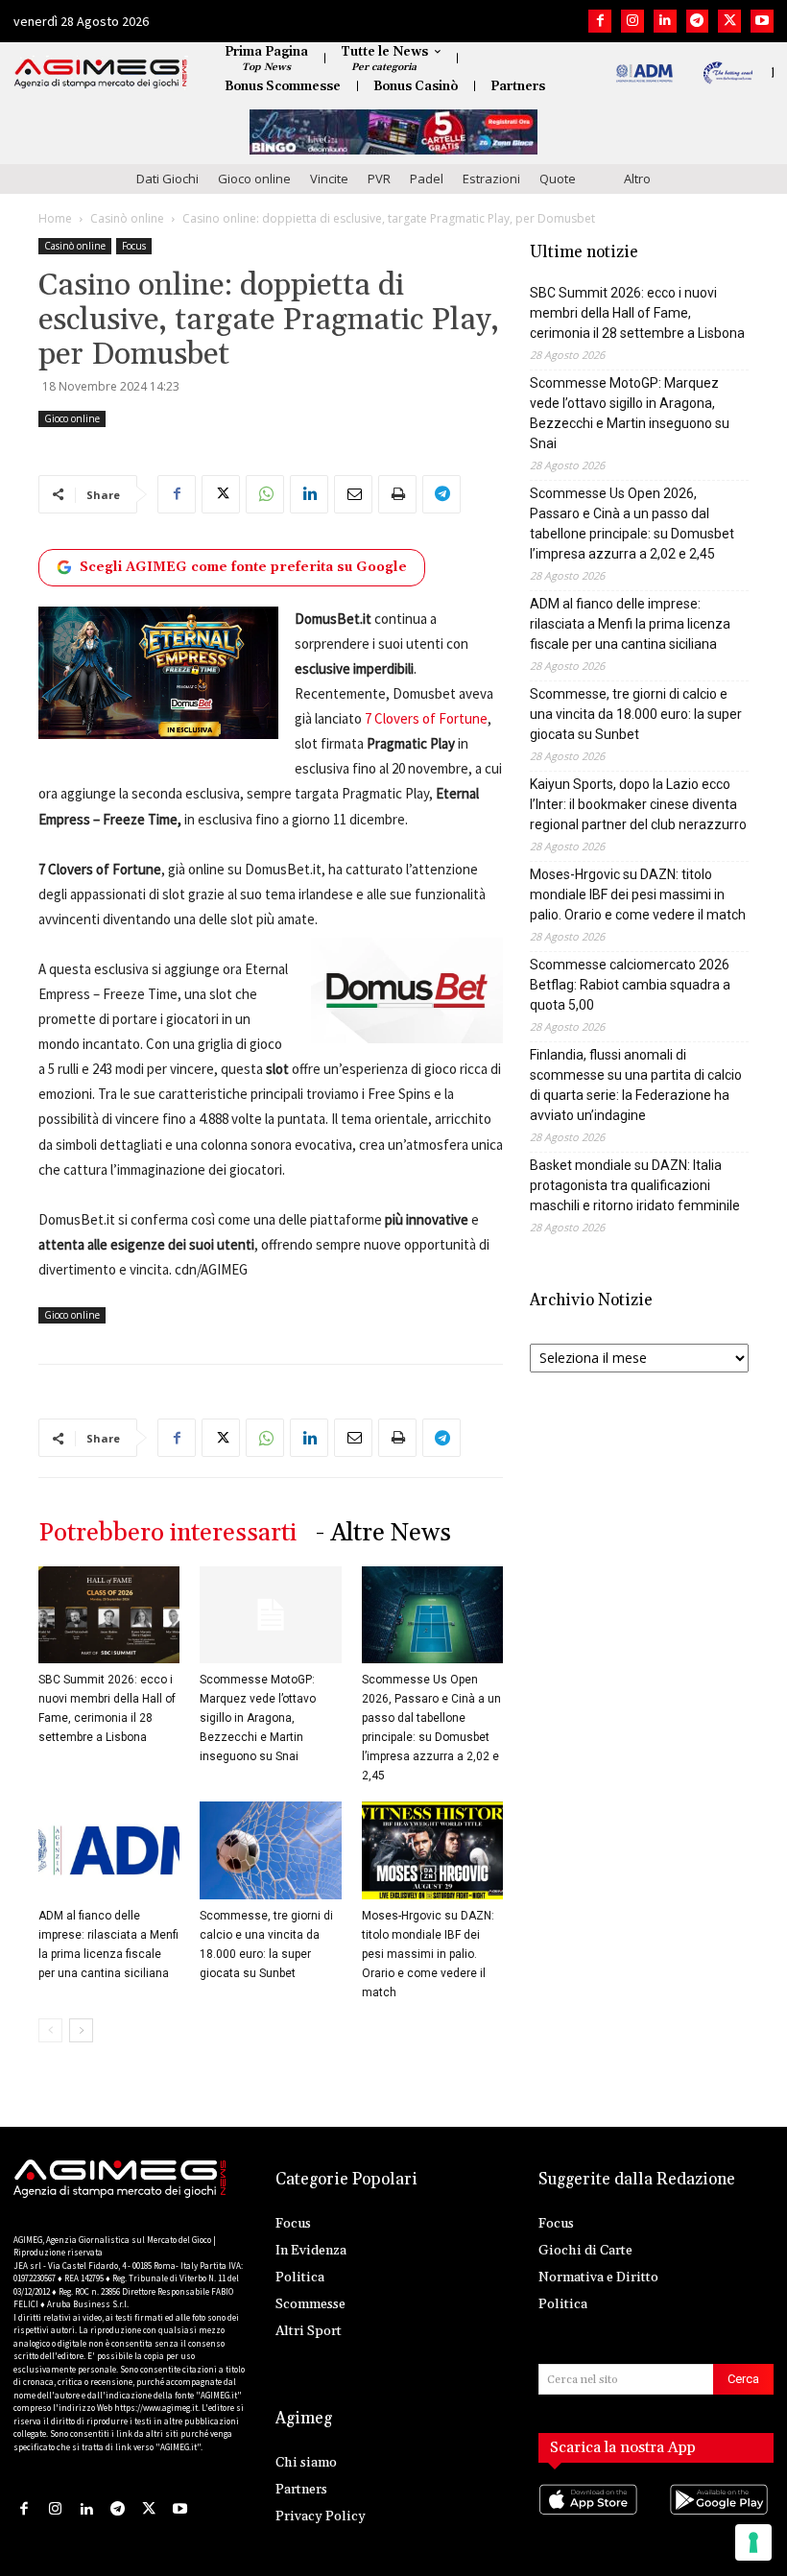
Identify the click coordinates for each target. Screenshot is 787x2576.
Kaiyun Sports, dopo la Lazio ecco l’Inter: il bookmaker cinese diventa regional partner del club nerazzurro (638, 804)
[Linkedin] (665, 21)
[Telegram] (698, 21)
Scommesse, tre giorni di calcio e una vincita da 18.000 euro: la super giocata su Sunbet (636, 714)
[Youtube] (762, 21)
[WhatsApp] (265, 494)
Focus (134, 246)
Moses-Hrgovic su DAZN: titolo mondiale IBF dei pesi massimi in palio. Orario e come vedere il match (428, 1954)
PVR (379, 179)
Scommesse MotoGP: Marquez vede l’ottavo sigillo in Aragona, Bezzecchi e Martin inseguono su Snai (258, 1718)
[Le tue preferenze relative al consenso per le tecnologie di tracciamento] (753, 2542)
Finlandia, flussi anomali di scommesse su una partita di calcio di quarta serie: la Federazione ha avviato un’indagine (636, 1085)
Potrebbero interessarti (167, 1533)
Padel (427, 179)
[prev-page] (50, 2030)
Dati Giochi (167, 179)
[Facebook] (600, 21)
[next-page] (81, 2030)
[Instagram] (632, 21)
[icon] (591, 2519)
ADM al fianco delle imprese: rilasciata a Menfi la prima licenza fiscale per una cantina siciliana (630, 624)
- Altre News (383, 1533)
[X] (729, 21)
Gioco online (254, 179)
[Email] (353, 494)
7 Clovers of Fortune (426, 718)
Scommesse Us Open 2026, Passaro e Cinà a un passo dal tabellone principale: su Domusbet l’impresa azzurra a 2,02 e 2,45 (632, 524)
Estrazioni (491, 179)
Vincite (329, 179)
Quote (558, 179)
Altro (637, 179)
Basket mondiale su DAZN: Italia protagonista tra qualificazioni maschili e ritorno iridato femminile (635, 1185)
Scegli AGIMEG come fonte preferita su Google (243, 567)
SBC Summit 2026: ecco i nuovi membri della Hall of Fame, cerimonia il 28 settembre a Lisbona (637, 313)
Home (55, 218)
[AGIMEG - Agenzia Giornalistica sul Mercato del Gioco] (101, 74)
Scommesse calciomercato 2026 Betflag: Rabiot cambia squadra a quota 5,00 (630, 985)
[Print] (397, 494)
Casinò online (127, 218)
